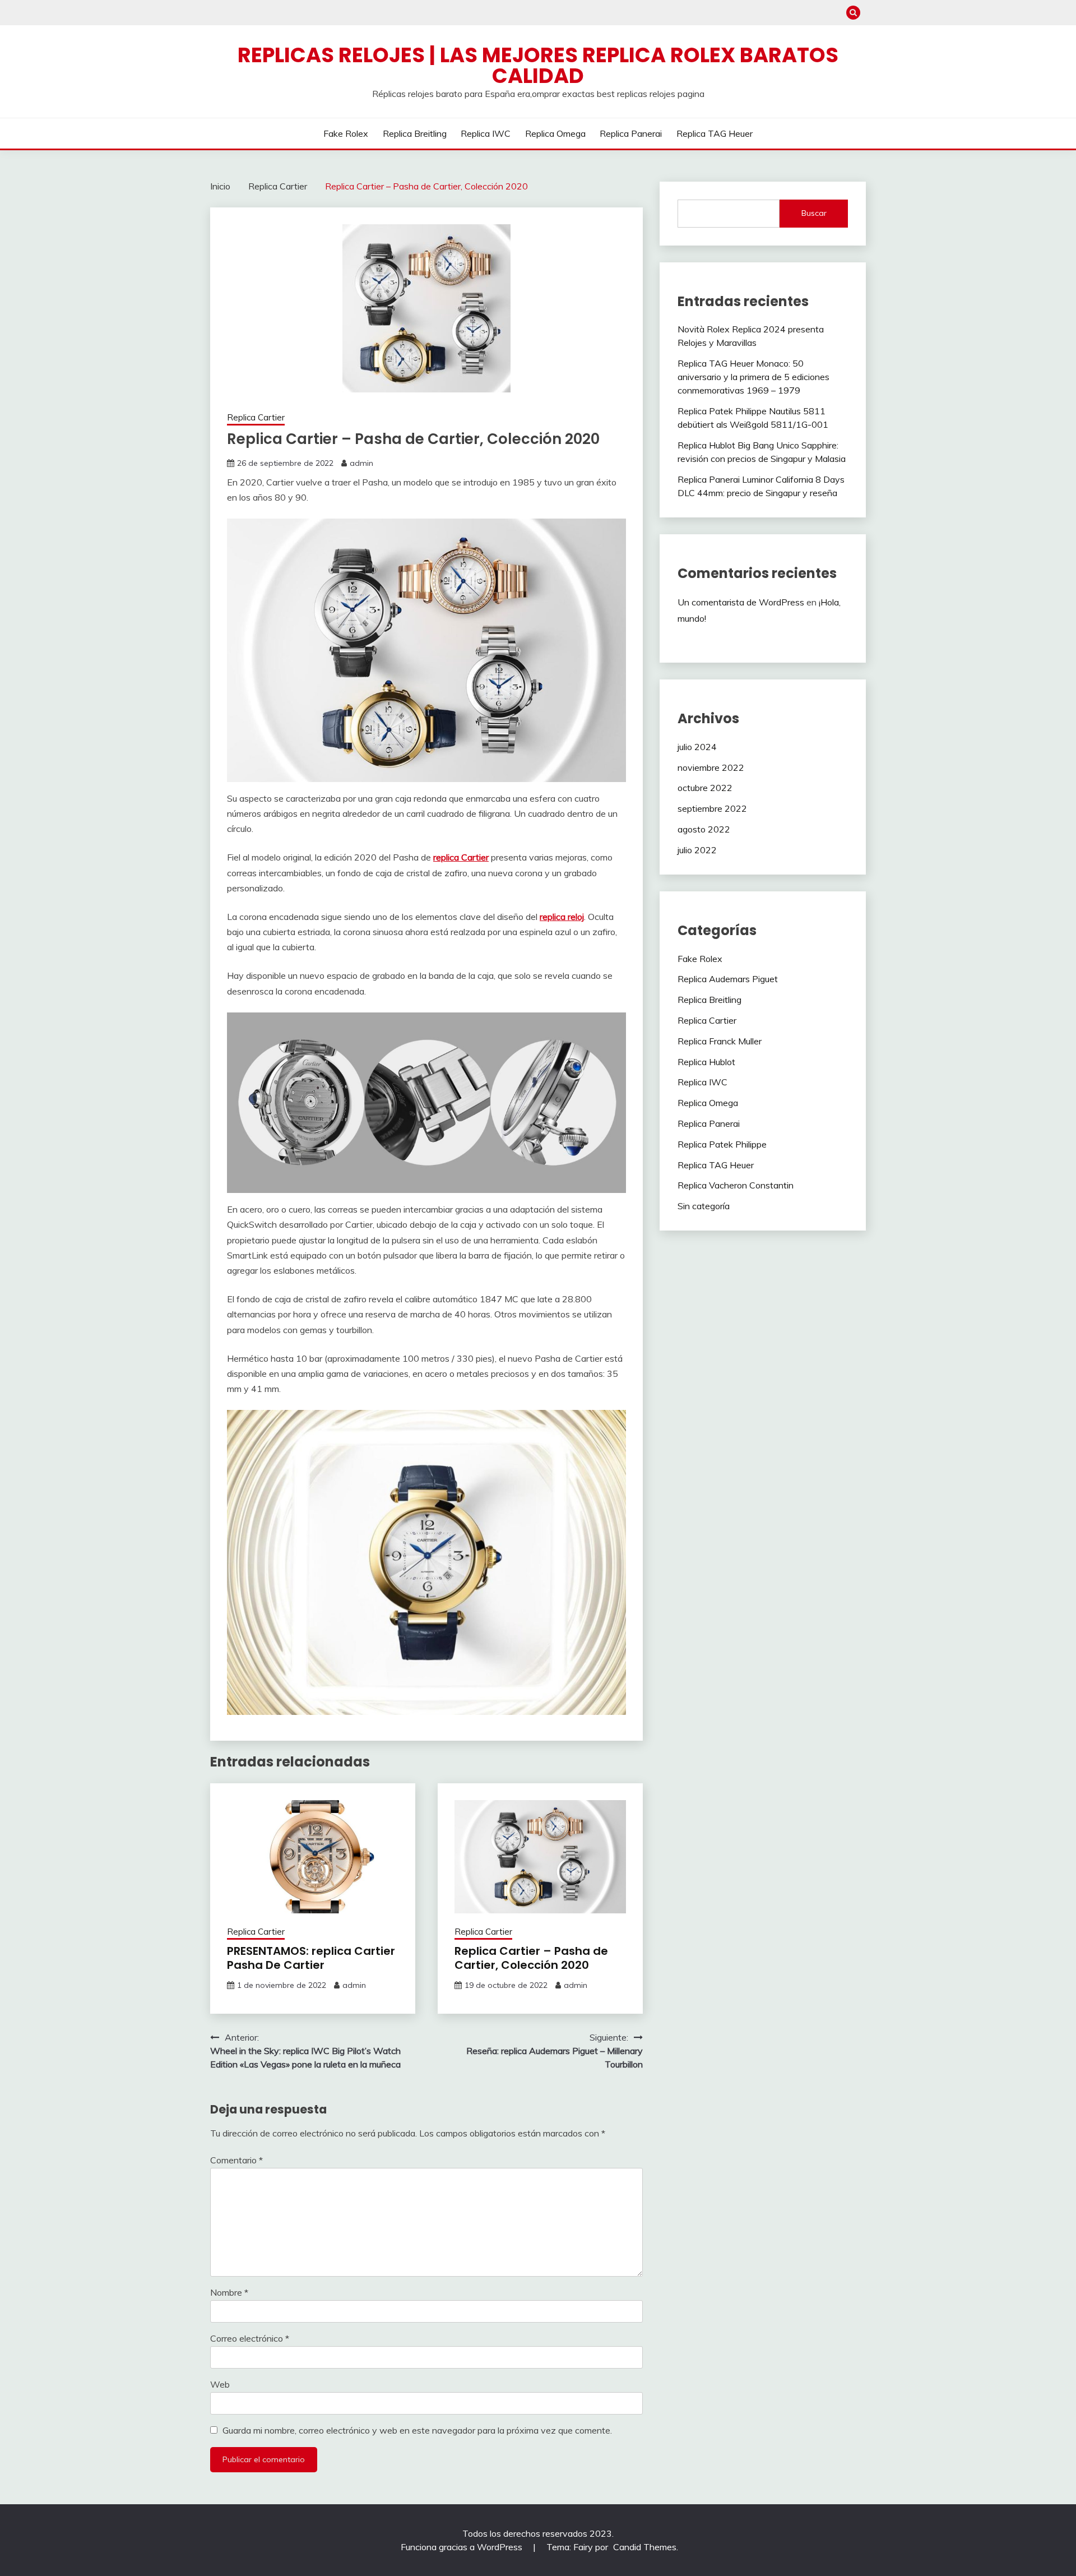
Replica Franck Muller (720, 1041)
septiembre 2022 (712, 808)
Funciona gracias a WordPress (463, 2547)
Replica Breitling (415, 133)
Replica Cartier (256, 417)
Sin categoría (704, 1206)
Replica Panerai (631, 133)
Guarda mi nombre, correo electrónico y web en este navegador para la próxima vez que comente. (417, 2430)
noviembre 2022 (711, 767)
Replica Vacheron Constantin (736, 1185)
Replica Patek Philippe (722, 1144)
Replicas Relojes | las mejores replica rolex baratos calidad (538, 65)
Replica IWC (486, 133)
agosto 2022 (704, 829)
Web (220, 2384)
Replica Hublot (706, 1062)
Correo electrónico (250, 2338)
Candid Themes (645, 2547)
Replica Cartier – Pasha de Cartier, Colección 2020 (531, 1958)
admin (361, 463)
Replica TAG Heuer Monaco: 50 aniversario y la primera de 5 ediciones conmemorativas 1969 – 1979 (753, 377)
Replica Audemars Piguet (728, 979)
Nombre (229, 2292)
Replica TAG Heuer (715, 133)
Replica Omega (555, 133)
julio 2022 (697, 850)
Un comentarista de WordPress (741, 602)
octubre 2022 (705, 788)
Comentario (236, 2160)
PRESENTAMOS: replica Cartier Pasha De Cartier (311, 1958)
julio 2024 (697, 747)
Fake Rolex (346, 133)
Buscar (814, 213)
